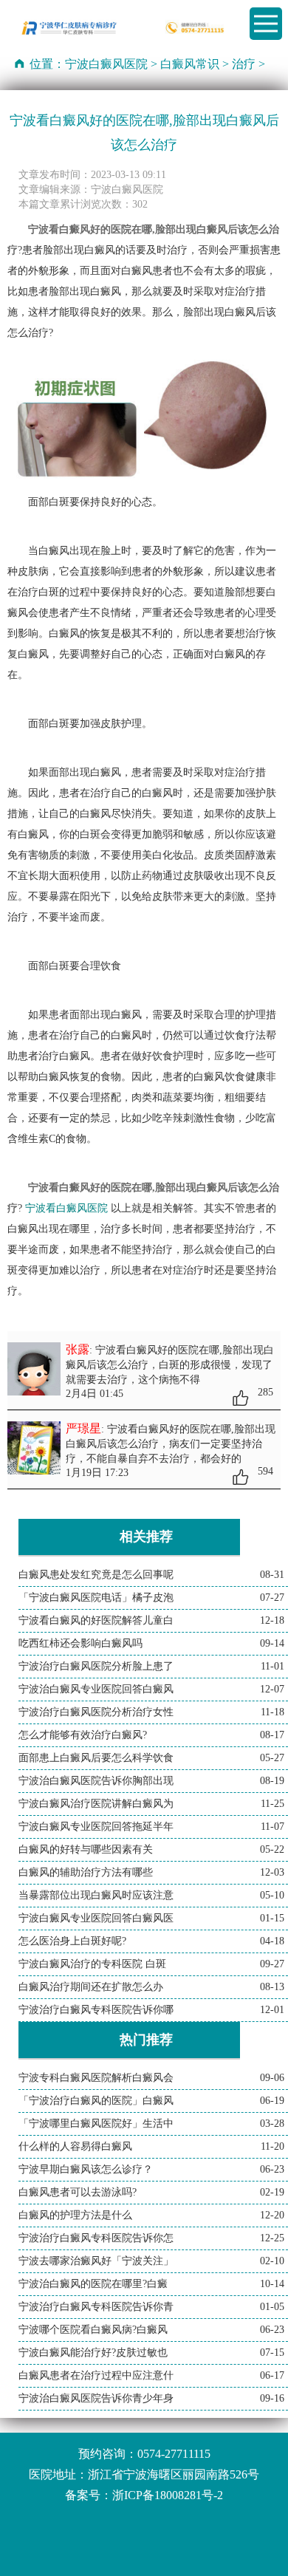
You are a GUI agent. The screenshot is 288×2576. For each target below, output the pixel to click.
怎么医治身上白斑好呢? (72, 1941)
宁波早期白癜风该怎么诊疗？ (86, 2169)
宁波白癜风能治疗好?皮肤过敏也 (93, 2353)
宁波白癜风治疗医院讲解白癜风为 (96, 1804)
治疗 (244, 64)
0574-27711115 (174, 2454)
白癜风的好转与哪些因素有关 (86, 1849)
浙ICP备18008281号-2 (168, 2495)
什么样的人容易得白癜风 (75, 2146)
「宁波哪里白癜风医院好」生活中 (96, 2124)
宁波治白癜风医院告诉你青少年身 (96, 2398)
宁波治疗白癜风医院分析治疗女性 (96, 1712)
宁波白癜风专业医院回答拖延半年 (96, 1827)
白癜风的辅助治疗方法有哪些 (86, 1872)
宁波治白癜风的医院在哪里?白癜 (93, 2284)
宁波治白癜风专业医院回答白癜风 (96, 1689)
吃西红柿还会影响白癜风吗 (80, 1643)
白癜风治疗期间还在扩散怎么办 (91, 1987)
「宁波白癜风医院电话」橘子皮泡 (96, 1598)
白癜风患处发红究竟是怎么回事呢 (96, 1575)
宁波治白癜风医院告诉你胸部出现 (96, 1781)
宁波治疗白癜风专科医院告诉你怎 (96, 2238)
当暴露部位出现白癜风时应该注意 (96, 1895)
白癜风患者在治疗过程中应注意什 (96, 2375)
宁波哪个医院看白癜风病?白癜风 (93, 2330)
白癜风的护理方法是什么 (75, 2215)
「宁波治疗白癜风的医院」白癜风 (96, 2101)
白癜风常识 (190, 64)
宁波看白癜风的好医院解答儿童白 (96, 1620)
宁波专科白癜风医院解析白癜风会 (96, 2078)
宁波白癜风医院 (106, 64)
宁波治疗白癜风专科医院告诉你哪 (96, 2010)
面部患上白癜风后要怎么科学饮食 (96, 1758)
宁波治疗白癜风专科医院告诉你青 (96, 2307)
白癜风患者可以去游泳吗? (78, 2192)
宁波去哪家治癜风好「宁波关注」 (96, 2261)
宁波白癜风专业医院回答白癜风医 (96, 1918)
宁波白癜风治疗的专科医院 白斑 (92, 1964)
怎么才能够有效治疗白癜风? (83, 1735)
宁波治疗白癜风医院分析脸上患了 (96, 1666)
